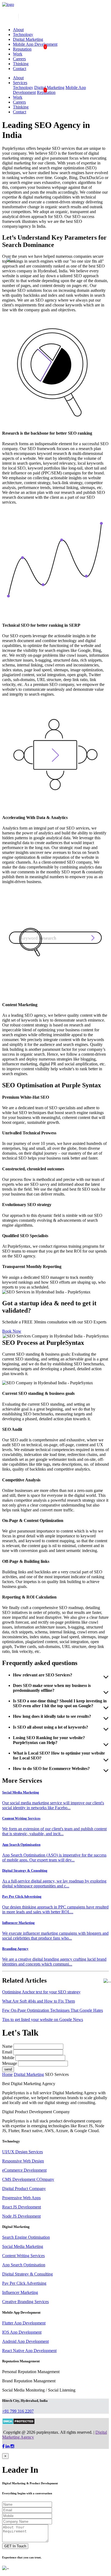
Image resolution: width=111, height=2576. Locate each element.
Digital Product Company (24, 2189)
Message (10, 2063)
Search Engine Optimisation (26, 2237)
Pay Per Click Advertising (24, 2283)
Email (7, 2052)
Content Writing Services (23, 2256)
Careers (19, 59)
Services (20, 83)
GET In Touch (15, 2546)
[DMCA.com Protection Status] (18, 2423)
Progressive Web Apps (21, 2198)
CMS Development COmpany (28, 2179)
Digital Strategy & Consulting (27, 2274)
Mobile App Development (35, 44)
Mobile (8, 2058)
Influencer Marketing (20, 2292)
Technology (23, 34)
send (8, 2069)
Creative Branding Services (25, 2302)
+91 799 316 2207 (18, 2411)
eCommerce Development (24, 2170)
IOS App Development (22, 2332)
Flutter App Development (24, 2323)
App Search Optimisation (24, 2265)
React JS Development (22, 2207)
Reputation (22, 49)
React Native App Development (29, 2351)
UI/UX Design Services (22, 2152)
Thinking (21, 64)
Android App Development (25, 2341)
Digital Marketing (28, 39)
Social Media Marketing (23, 2246)
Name (7, 2046)
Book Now (12, 1331)
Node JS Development (21, 2216)
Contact (20, 69)
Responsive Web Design (23, 2161)
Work (18, 54)
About (18, 30)
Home (7, 2074)
